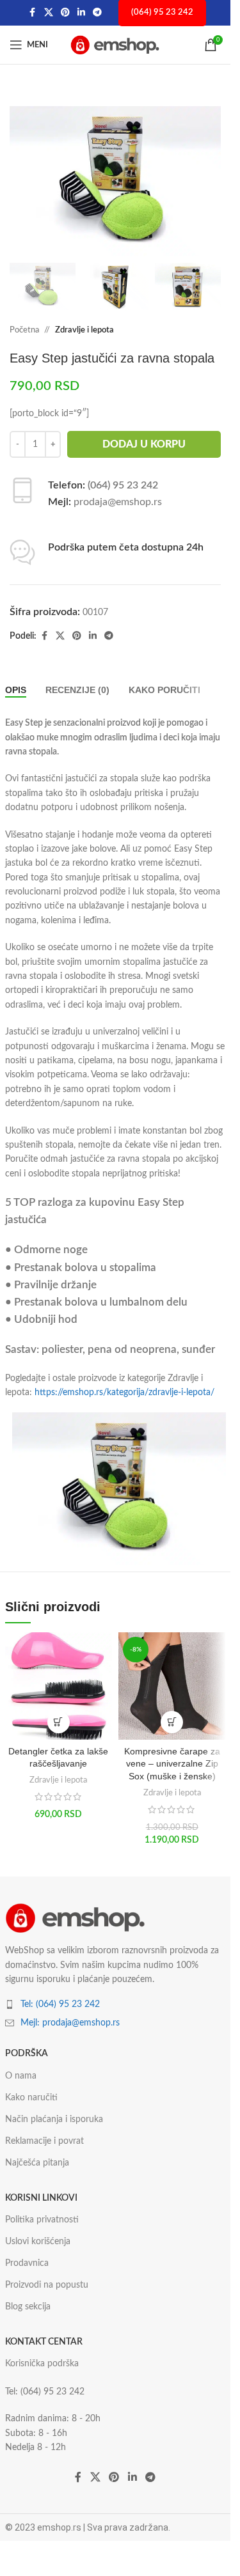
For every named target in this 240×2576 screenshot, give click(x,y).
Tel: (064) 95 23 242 (60, 2004)
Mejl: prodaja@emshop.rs (70, 2023)
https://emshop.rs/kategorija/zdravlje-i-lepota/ (124, 1393)
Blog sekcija (28, 2307)
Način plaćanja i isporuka (54, 2119)
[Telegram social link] (97, 13)
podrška (27, 2054)
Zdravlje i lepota (84, 330)
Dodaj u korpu (144, 444)
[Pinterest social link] (65, 13)
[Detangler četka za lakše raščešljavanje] (59, 1686)
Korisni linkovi (41, 2198)
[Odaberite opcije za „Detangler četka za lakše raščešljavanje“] (59, 1722)
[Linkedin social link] (81, 13)
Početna (24, 330)
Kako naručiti (31, 2098)
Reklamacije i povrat (44, 2141)
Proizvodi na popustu (47, 2285)
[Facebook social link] (33, 13)
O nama (21, 2076)
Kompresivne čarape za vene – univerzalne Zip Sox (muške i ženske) (172, 1764)
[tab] (16, 690)
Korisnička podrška (42, 2364)
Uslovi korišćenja (38, 2242)
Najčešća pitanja (37, 2163)
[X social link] (49, 13)
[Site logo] (115, 45)
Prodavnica (27, 2263)
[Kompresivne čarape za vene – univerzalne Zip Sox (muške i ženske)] (172, 1686)
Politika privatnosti (42, 2220)
